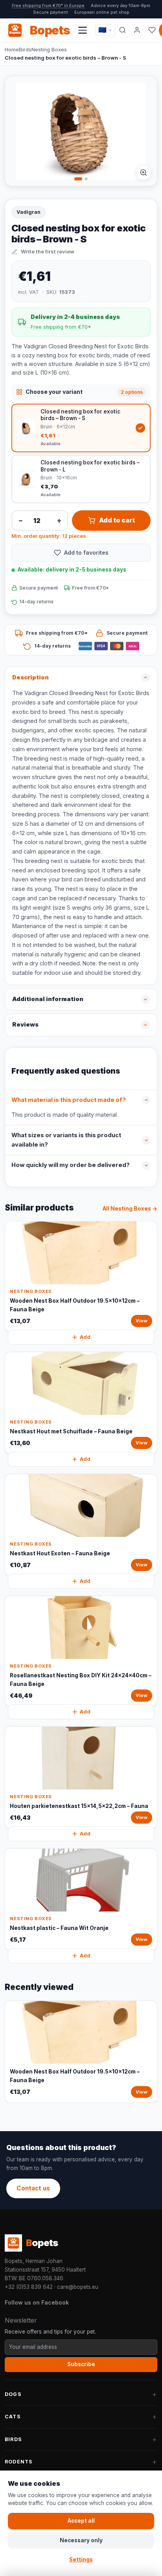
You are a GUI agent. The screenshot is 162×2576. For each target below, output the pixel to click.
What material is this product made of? (69, 1100)
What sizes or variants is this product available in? (66, 1140)
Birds (25, 49)
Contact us (33, 2188)
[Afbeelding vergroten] (144, 173)
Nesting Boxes (49, 49)
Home (12, 49)
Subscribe (81, 2364)
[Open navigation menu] (83, 30)
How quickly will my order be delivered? (71, 1165)
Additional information (48, 999)
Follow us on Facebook (37, 2302)
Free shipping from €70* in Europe (48, 5)
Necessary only (81, 2540)
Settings (81, 2560)
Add (85, 1337)
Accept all (81, 2521)
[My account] (137, 30)
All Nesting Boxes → (130, 1209)
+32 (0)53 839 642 (29, 2287)
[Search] (122, 30)
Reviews (25, 1025)
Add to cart (117, 520)
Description (30, 677)
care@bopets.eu (78, 2287)
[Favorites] (152, 30)
